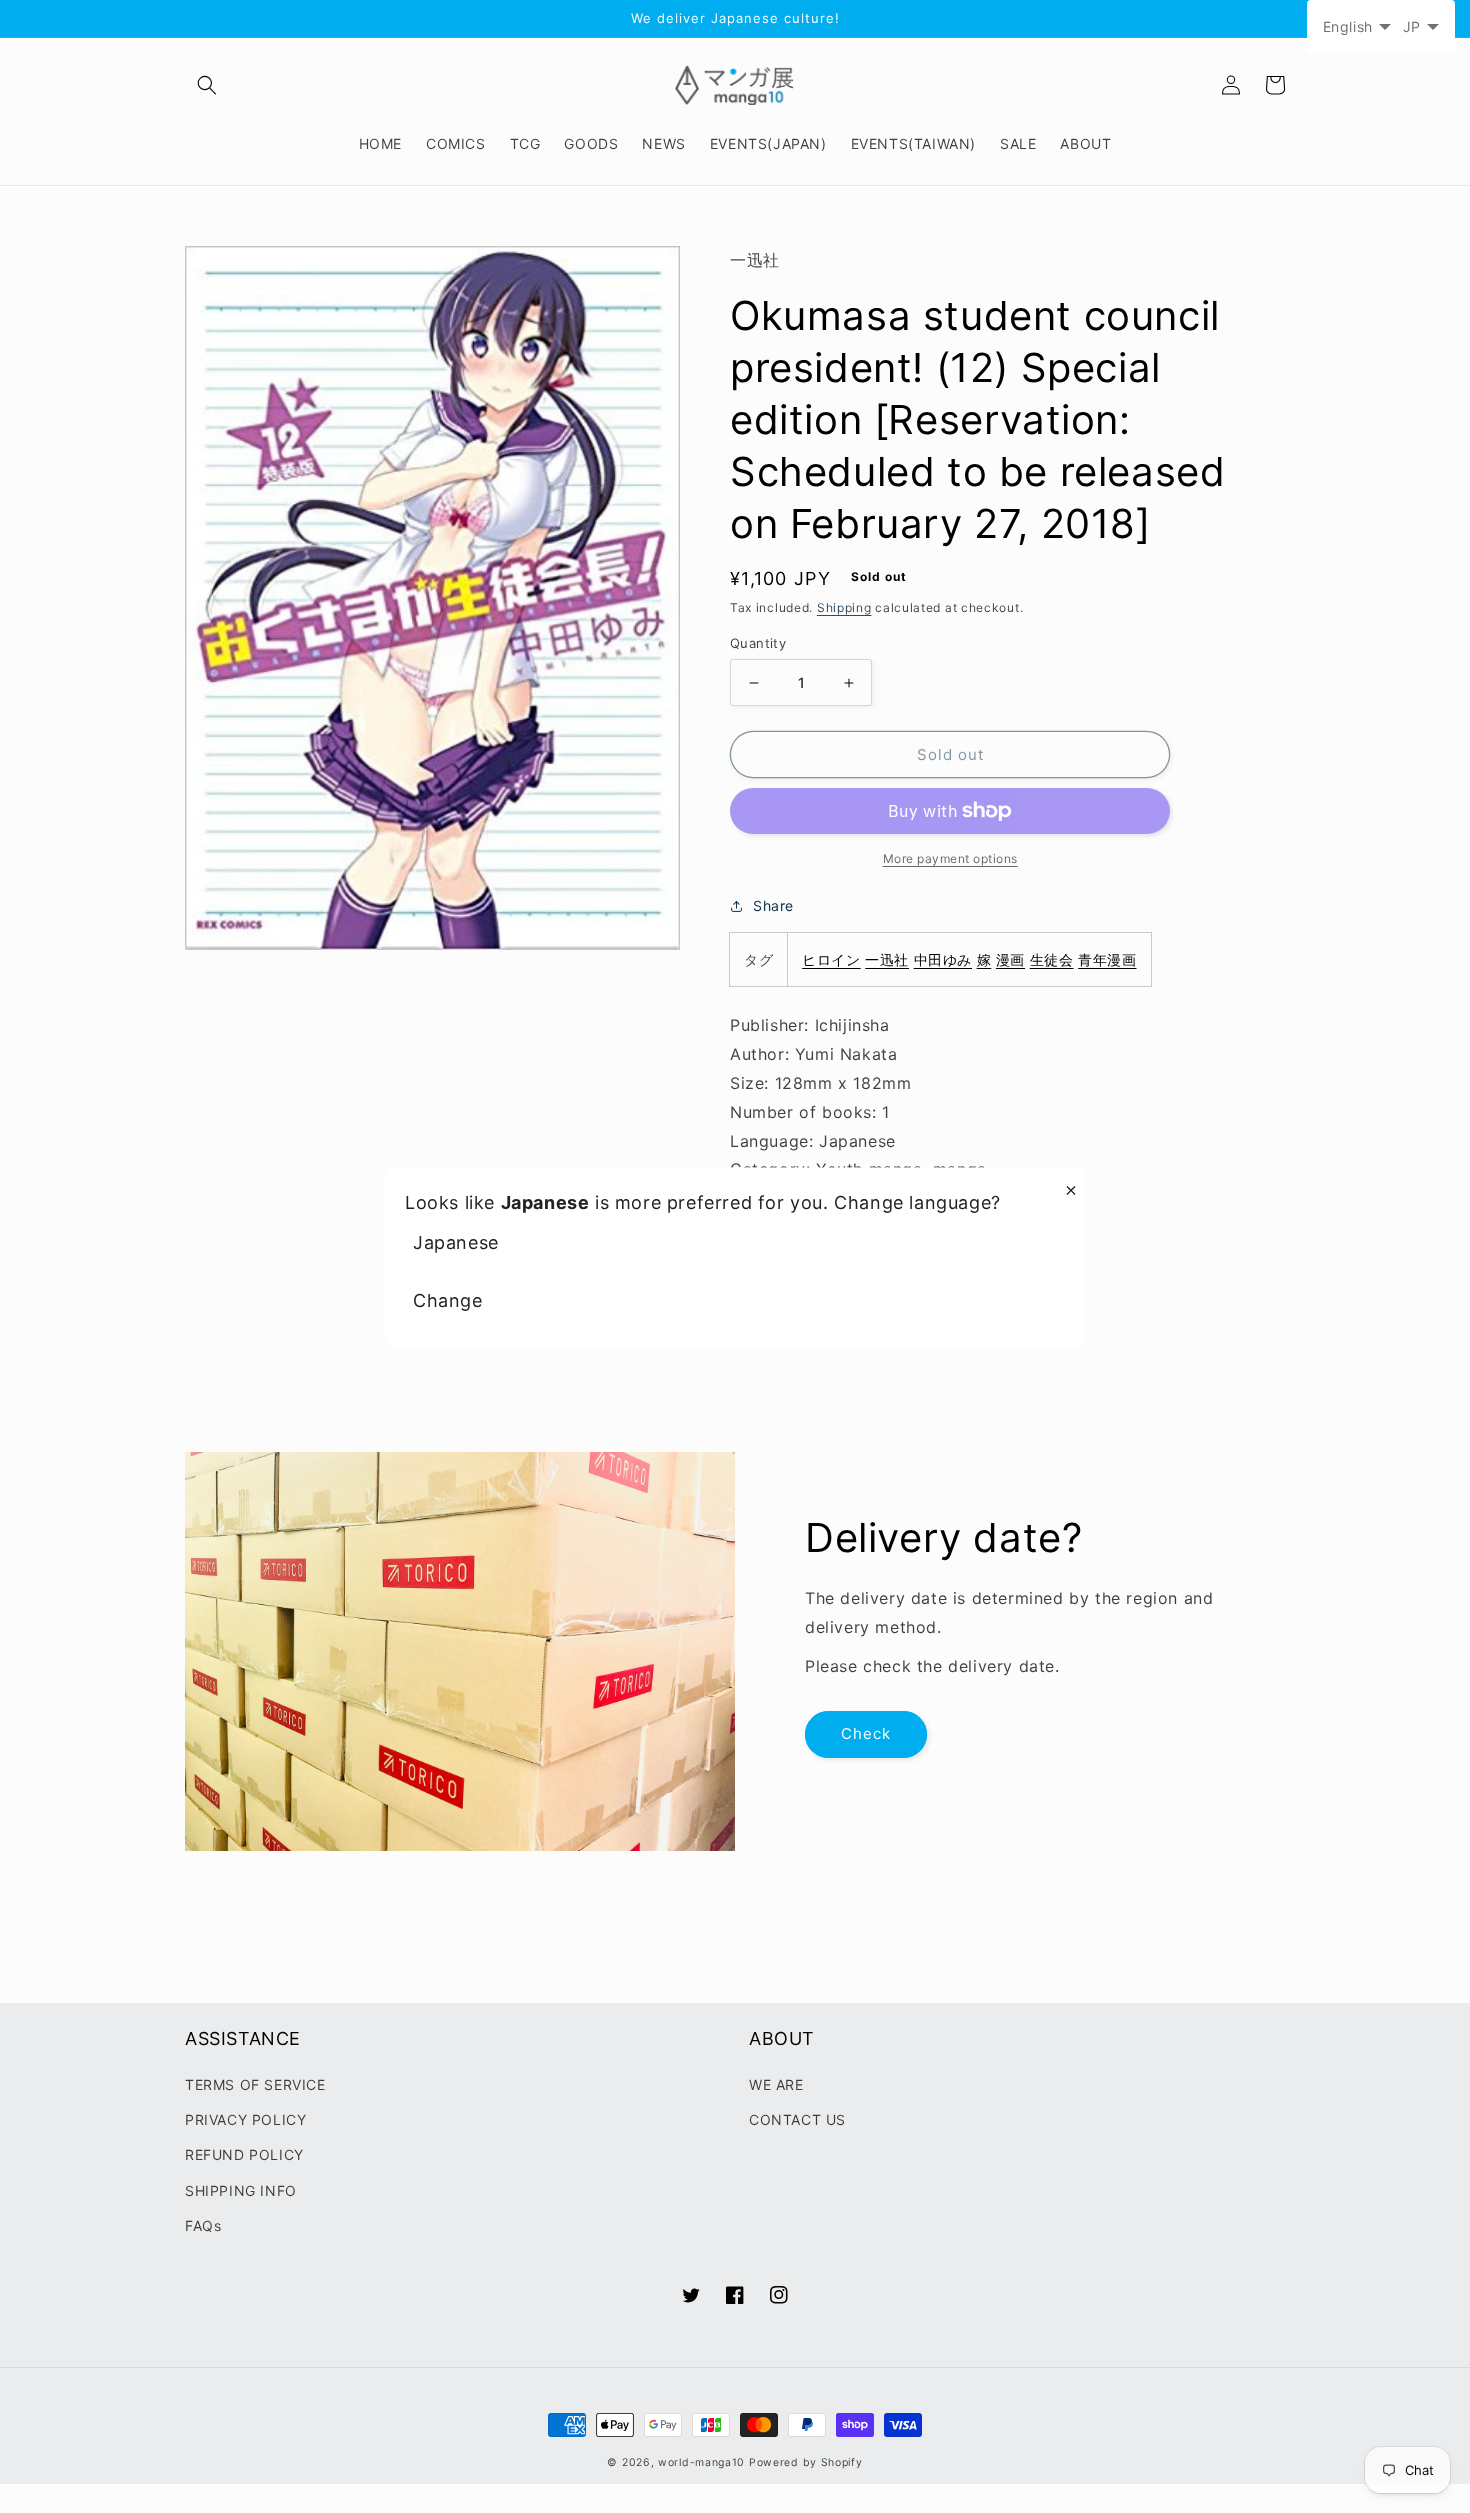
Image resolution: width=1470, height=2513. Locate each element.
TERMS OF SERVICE (255, 2084)
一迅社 (887, 959)
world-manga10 (701, 2462)
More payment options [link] (950, 858)
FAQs (203, 2225)
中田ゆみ (943, 959)
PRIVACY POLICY (245, 2119)
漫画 (1010, 959)
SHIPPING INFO (241, 2190)
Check (866, 1733)
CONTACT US (797, 2119)
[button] (207, 85)
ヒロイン (831, 959)
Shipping (844, 607)
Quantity (758, 643)
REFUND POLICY (244, 2154)
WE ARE (776, 2084)
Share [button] (773, 905)
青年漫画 (1107, 959)
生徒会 (1052, 959)
